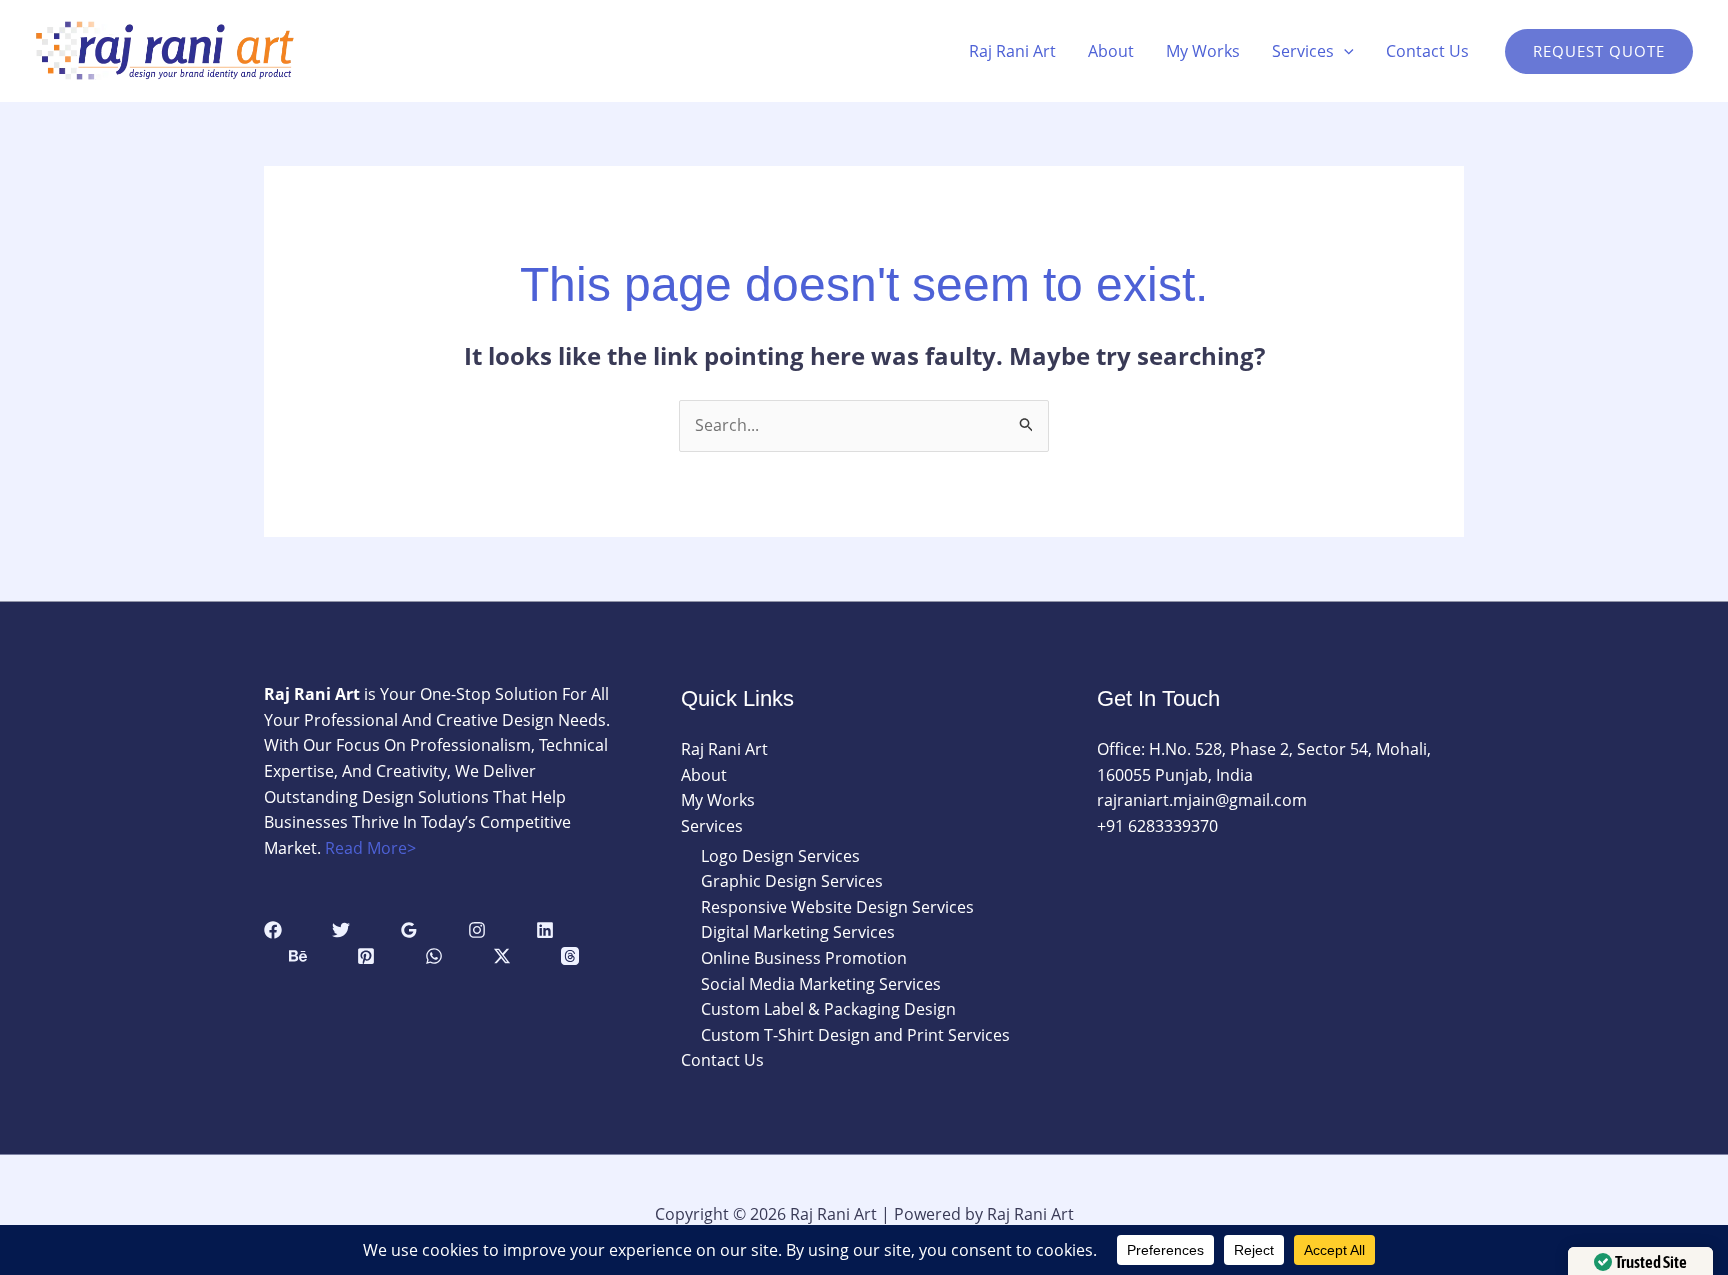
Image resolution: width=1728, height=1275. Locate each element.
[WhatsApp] (434, 956)
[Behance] (298, 956)
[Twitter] (341, 930)
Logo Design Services (780, 856)
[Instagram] (477, 930)
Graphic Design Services (792, 881)
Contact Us (1427, 51)
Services (1303, 51)
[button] (1344, 51)
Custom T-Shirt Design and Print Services (855, 1035)
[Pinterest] (366, 956)
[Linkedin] (545, 930)
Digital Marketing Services (798, 932)
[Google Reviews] (409, 930)
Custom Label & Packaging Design (828, 1009)
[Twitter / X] (502, 956)
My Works (1203, 51)
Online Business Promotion (804, 958)
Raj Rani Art (1012, 51)
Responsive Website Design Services (837, 907)
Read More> (370, 848)
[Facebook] (273, 930)
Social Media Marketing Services (821, 984)
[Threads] (570, 956)
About (1111, 51)
